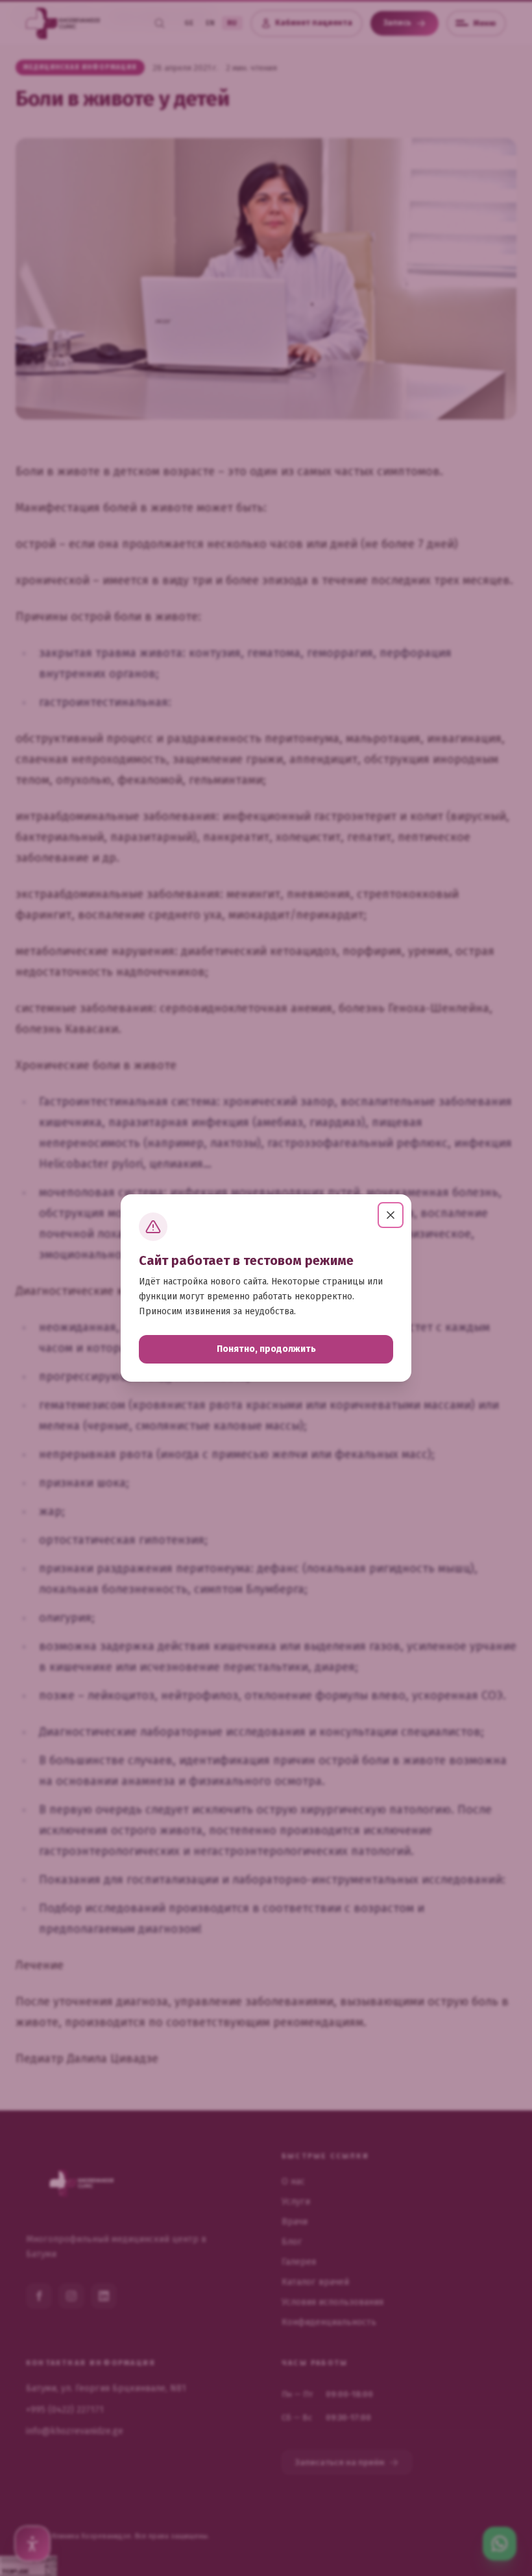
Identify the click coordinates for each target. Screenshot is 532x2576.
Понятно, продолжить (266, 1349)
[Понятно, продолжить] (391, 1215)
